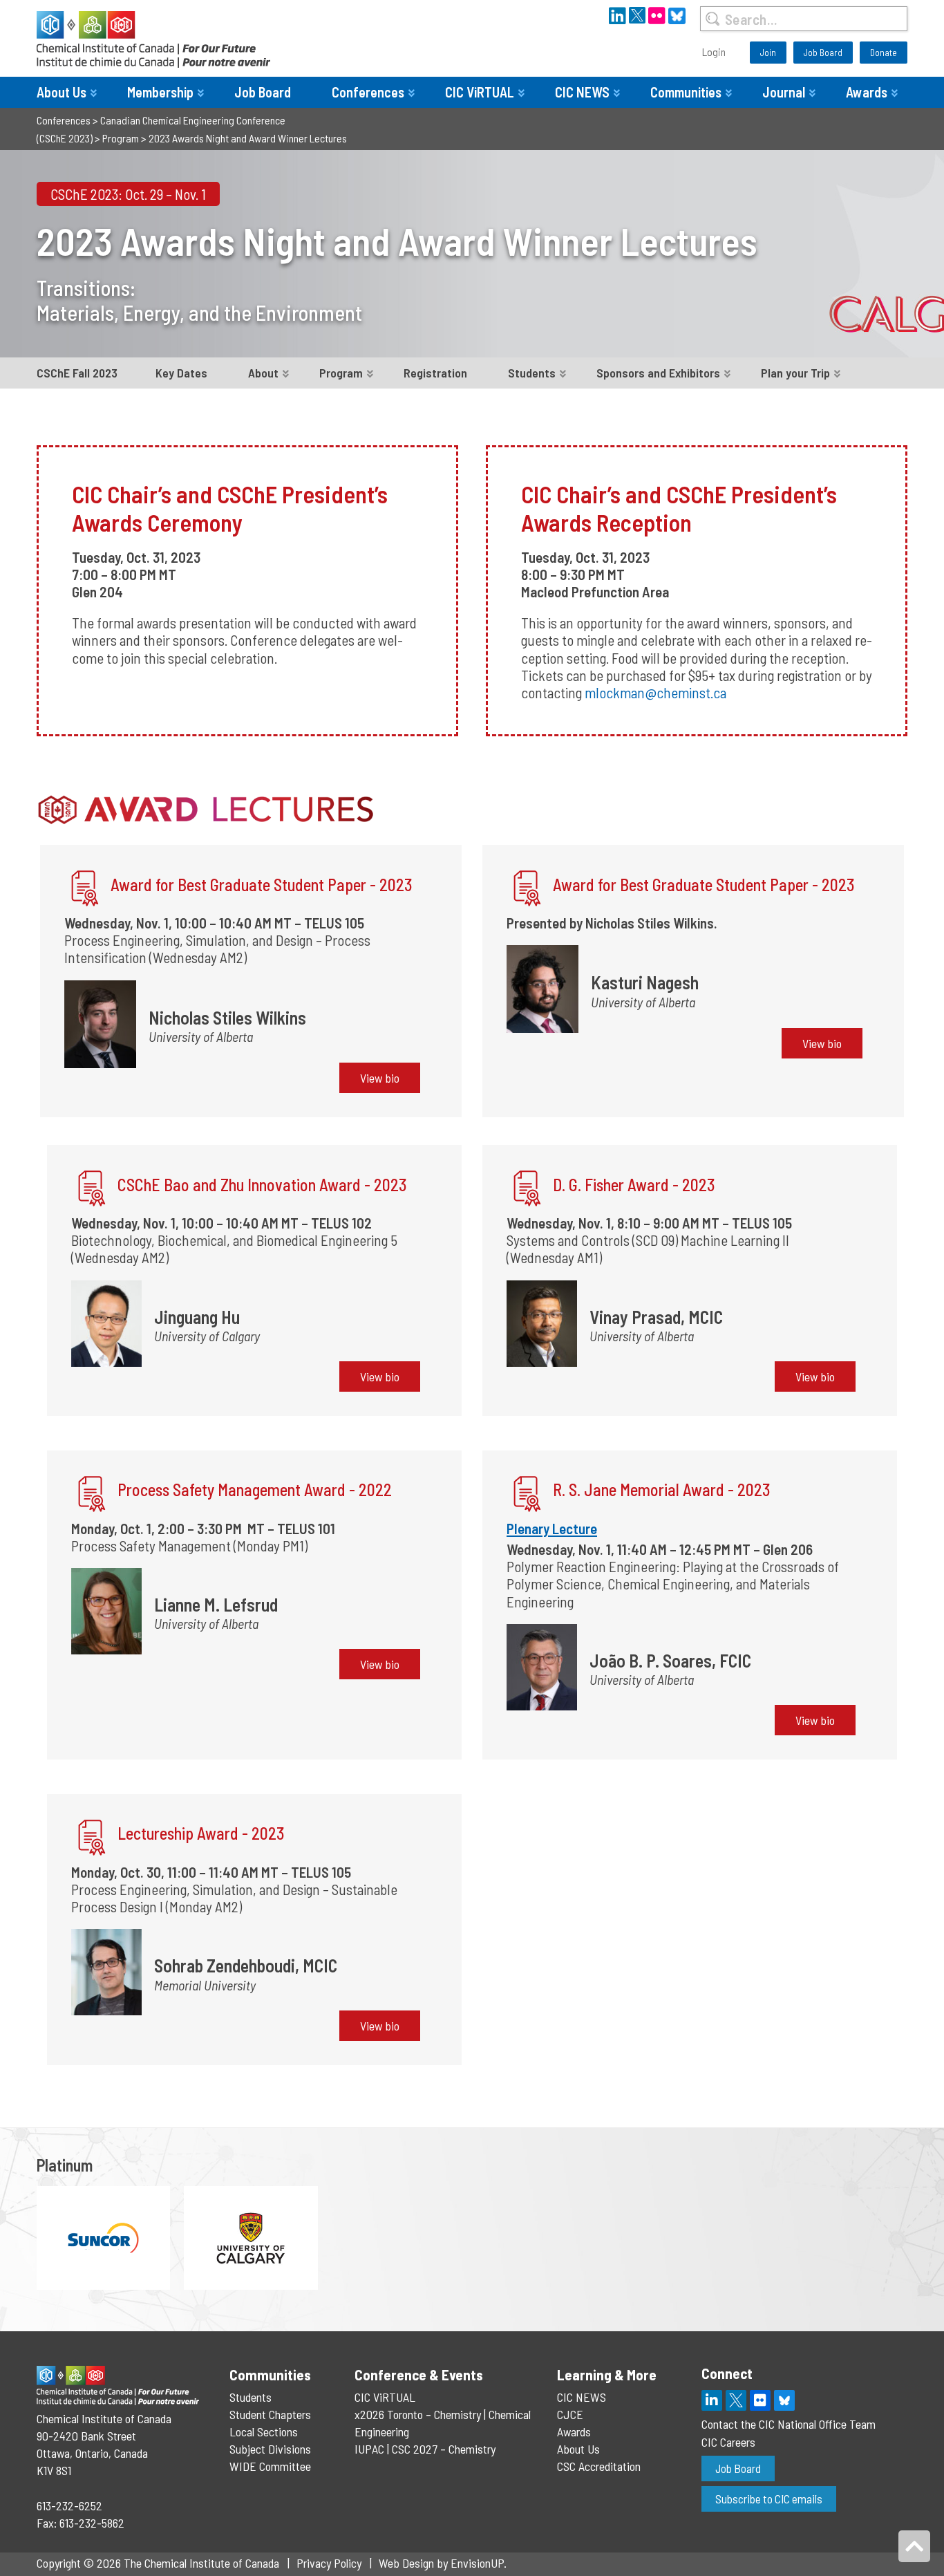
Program (341, 373)
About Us (62, 92)
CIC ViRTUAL (480, 92)
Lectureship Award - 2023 (201, 1833)
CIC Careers (728, 2442)
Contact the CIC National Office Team (789, 2424)
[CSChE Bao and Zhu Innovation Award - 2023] (92, 1190)
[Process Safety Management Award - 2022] (92, 1495)
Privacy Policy (329, 2563)
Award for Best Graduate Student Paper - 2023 (262, 885)
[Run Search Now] (712, 19)
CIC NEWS (582, 92)
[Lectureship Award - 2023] (92, 1839)
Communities (686, 92)
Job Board (823, 52)
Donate (884, 52)
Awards (867, 92)
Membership (160, 92)
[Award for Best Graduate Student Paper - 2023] (85, 890)
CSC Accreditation (599, 2466)
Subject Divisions (270, 2449)
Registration (435, 373)
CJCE (570, 2414)
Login (714, 52)
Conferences (368, 92)
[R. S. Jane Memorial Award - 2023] (527, 1495)
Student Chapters (270, 2414)
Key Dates (181, 373)
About (263, 373)
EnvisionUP (477, 2563)
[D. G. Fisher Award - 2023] (527, 1190)
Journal (784, 92)
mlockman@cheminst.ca (655, 692)
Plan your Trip (795, 373)
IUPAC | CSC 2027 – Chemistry (425, 2449)
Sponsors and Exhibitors (658, 373)
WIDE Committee (270, 2466)
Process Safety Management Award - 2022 (255, 1490)
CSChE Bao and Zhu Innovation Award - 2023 (262, 1185)
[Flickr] (760, 2400)
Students (532, 373)
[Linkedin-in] (712, 2400)
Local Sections (264, 2432)
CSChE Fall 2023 (77, 373)
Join (768, 52)
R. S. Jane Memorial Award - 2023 (662, 1490)
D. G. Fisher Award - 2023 (634, 1185)
